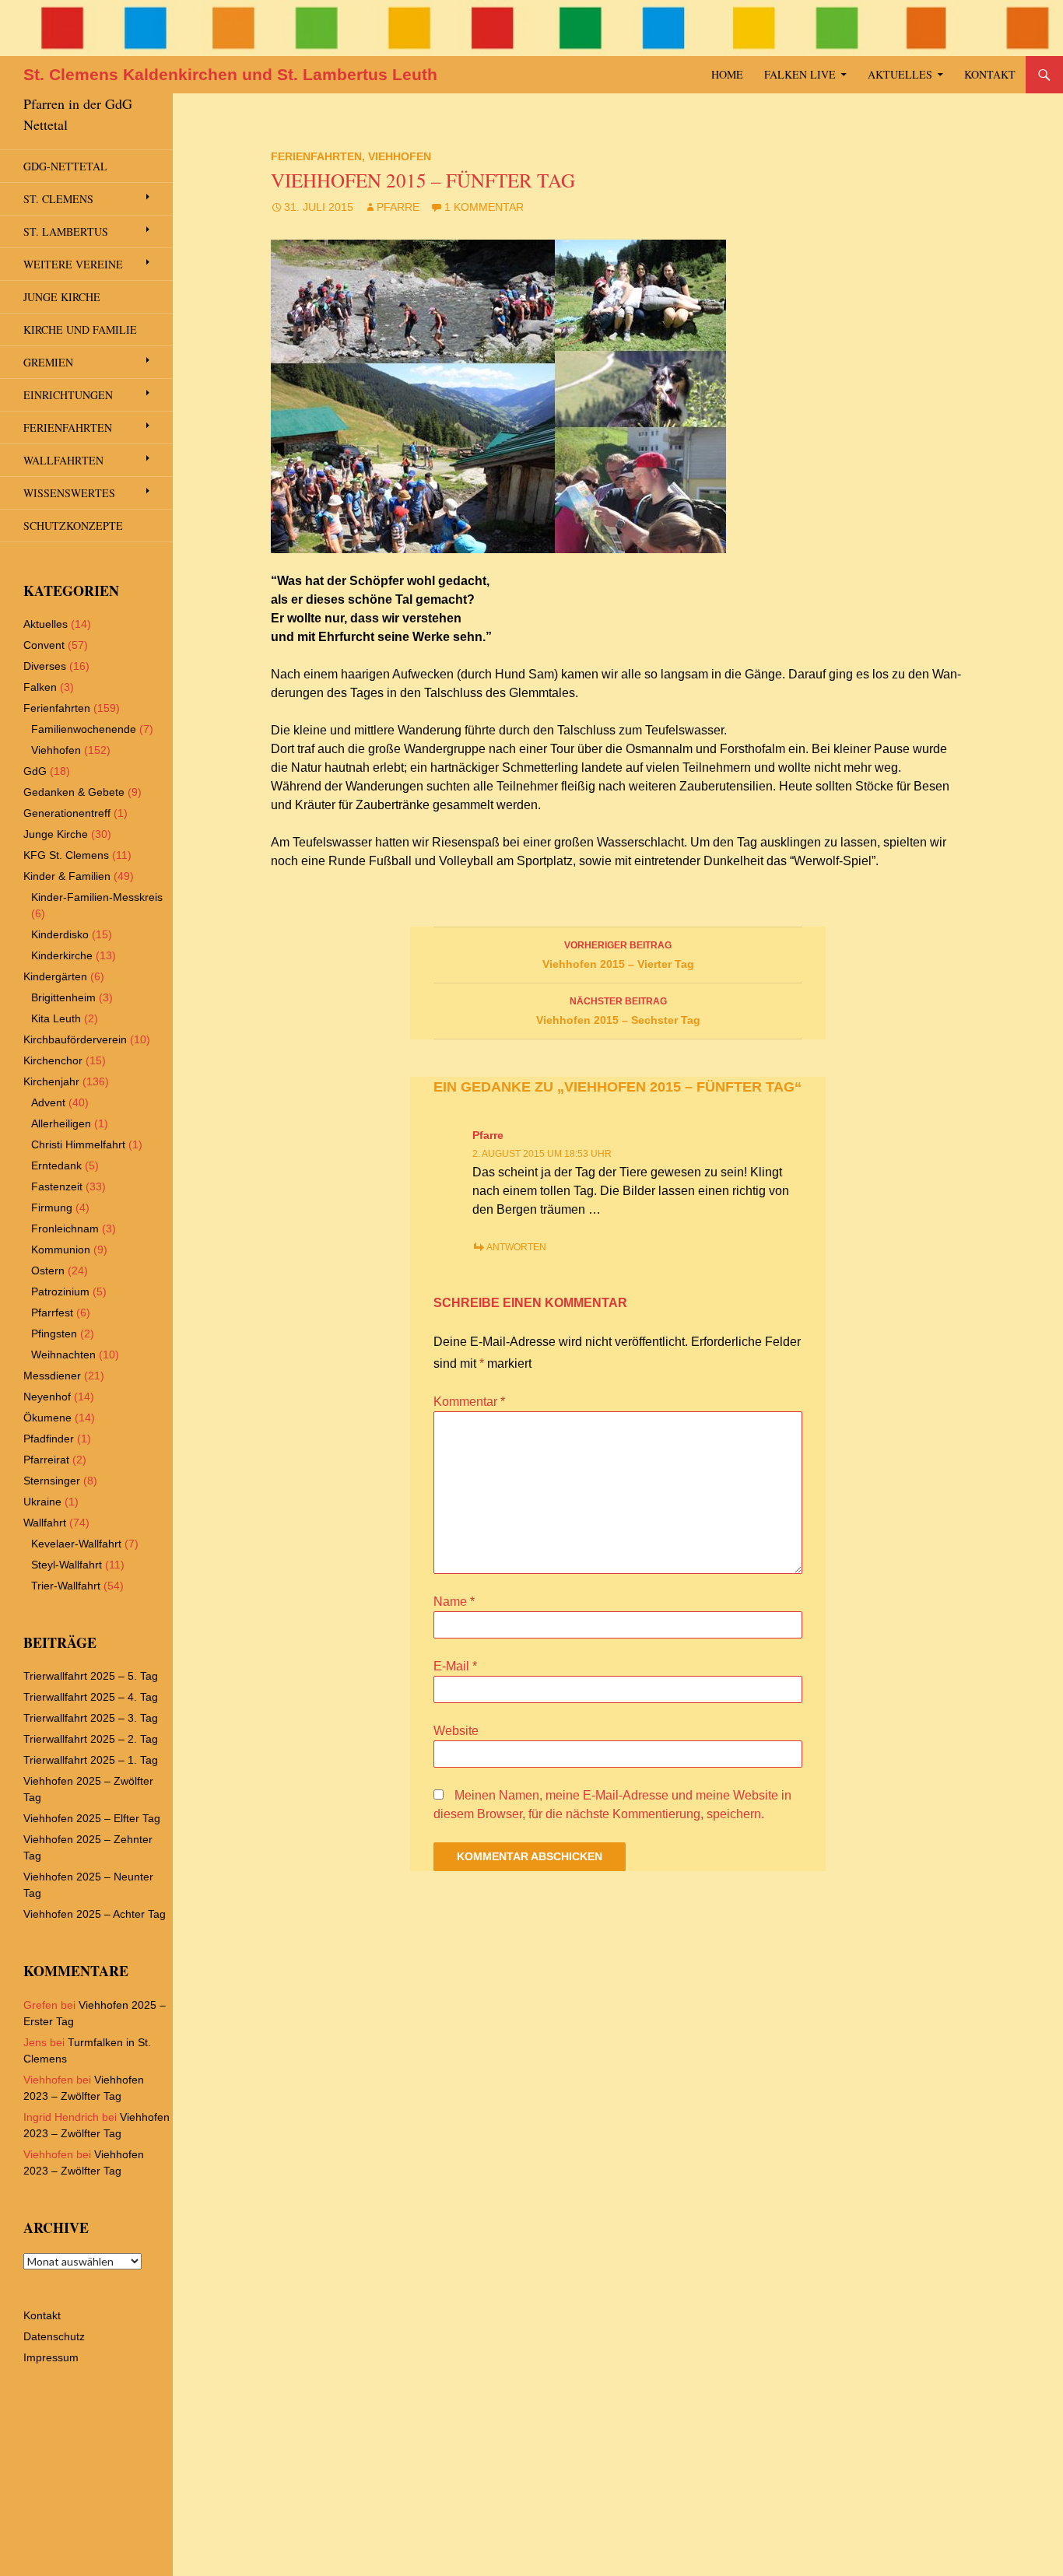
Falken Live (800, 74)
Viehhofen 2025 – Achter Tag (95, 1914)
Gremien (48, 362)
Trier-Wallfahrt (66, 1586)
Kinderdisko (60, 934)
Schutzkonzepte (73, 526)
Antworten (516, 1247)
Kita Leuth (56, 1018)
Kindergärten (55, 976)
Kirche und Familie (80, 329)
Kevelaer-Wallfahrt (76, 1544)
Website (456, 1731)
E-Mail (455, 1666)
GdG (35, 771)
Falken (40, 687)
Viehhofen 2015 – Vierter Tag (618, 955)
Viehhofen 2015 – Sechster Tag (618, 1011)
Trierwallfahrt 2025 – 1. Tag (91, 1760)
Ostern (48, 1270)
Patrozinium (60, 1292)
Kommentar (469, 1402)
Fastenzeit (57, 1186)
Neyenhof (47, 1397)
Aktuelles (900, 74)
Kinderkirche (62, 955)
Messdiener (52, 1376)
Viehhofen (400, 156)
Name (454, 1602)
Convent (44, 645)
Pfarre (398, 207)
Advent (48, 1102)
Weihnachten (63, 1355)
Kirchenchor (53, 1060)
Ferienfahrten (316, 156)
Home (727, 74)
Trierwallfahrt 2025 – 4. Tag (91, 1697)
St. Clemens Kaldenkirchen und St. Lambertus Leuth (230, 74)
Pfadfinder (49, 1439)
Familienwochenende (84, 729)
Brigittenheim (63, 997)
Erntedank (56, 1165)
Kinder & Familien (67, 876)
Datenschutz (54, 2336)
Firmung (52, 1207)
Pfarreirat (46, 1460)
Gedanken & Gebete (74, 792)
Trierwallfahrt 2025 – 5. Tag (91, 1676)
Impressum (51, 2357)
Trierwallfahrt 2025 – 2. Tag (91, 1739)
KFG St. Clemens (66, 855)
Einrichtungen (68, 395)
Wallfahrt (45, 1523)
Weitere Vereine (73, 264)
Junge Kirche (62, 297)
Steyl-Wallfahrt (67, 1565)
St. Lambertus (66, 231)
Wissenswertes (69, 493)
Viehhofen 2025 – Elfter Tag (92, 1818)
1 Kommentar (484, 207)
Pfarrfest (52, 1313)
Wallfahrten (63, 460)
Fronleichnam (65, 1228)
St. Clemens (58, 199)
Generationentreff (67, 813)
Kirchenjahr (51, 1081)
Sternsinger (52, 1481)
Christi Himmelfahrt (78, 1144)
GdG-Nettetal (65, 166)
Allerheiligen (61, 1123)
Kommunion (61, 1249)
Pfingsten (54, 1334)
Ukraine (42, 1502)
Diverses (45, 666)
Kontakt (990, 74)
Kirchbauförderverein (75, 1039)
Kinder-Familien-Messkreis (97, 897)
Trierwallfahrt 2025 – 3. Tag (91, 1718)
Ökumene (47, 1418)
